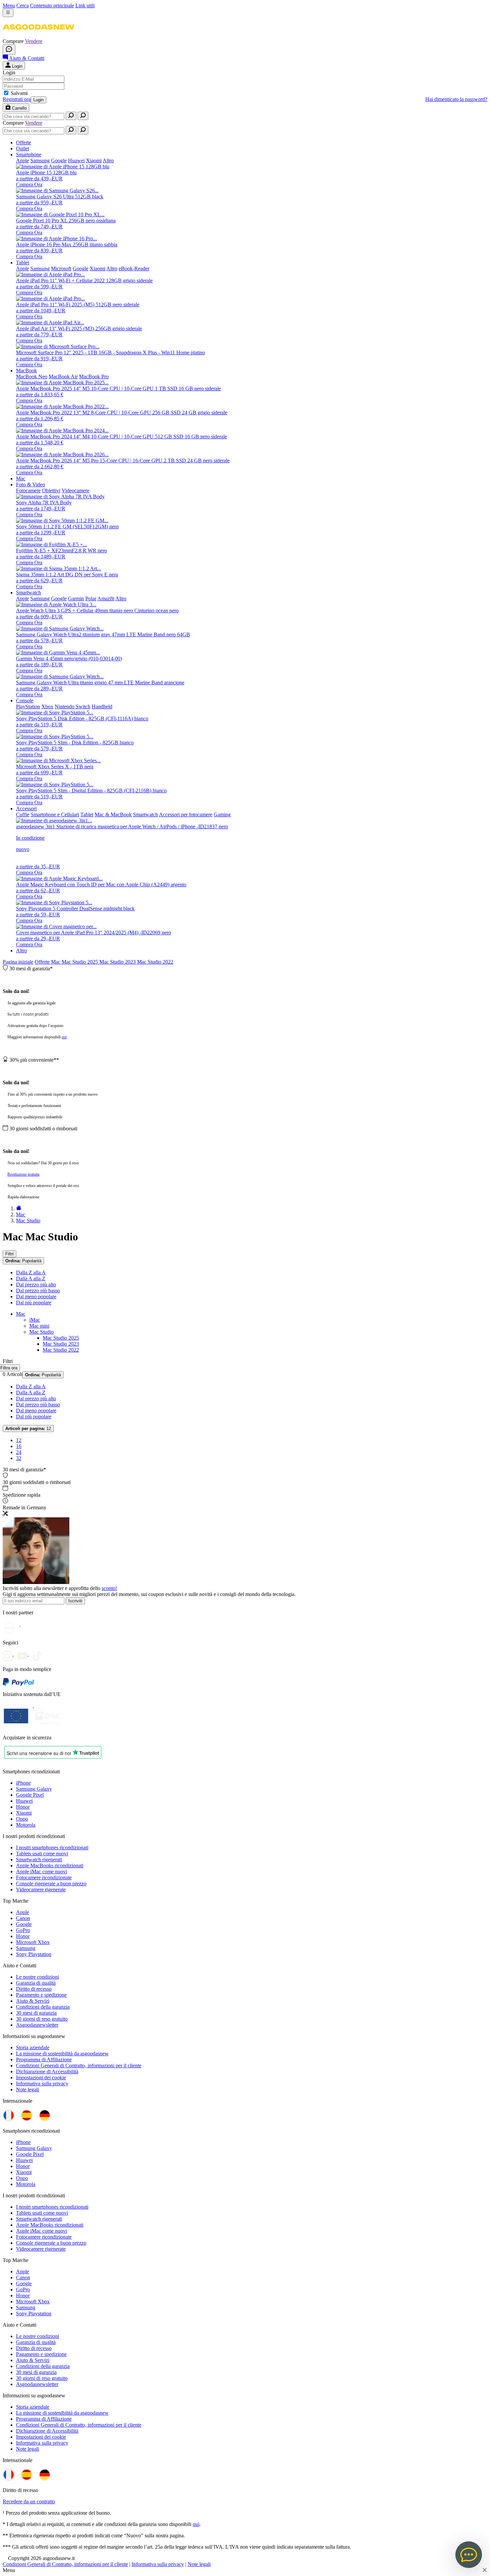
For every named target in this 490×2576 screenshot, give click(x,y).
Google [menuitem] (59, 160)
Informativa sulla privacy (42, 2083)
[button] (38, 35)
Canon (23, 1918)
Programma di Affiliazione (44, 2059)
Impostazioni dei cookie (41, 2077)
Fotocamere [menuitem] (28, 490)
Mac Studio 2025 (80, 962)
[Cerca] (71, 116)
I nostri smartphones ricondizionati (52, 1847)
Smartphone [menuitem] (29, 154)
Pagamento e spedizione (41, 1995)
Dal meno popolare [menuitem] (36, 1296)
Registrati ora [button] (17, 99)
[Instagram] (10, 1654)
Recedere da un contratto (29, 2501)
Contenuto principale (52, 5)
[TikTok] (39, 1654)
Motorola (26, 1825)
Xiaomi (24, 1813)
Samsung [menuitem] (40, 160)
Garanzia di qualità (36, 1983)
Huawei (24, 1801)
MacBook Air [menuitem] (63, 376)
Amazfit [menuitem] (106, 598)
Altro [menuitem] (108, 160)
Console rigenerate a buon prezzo (51, 1883)
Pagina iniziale (18, 962)
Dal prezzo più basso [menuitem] (38, 1290)
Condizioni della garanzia (43, 2007)
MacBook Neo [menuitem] (32, 376)
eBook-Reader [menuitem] (134, 268)
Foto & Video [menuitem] (30, 484)
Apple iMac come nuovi (41, 1871)
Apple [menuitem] (22, 160)
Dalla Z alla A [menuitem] (31, 1272)
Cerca (22, 5)
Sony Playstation (34, 1954)
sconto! (109, 1588)
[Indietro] (19, 1208)
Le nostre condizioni (37, 1977)
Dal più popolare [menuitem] (34, 1302)
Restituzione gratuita (23, 1174)
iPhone (23, 1783)
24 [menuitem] (19, 1452)
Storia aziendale (33, 2047)
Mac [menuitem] (21, 478)
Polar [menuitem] (91, 598)
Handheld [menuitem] (102, 706)
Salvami (19, 93)
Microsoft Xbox (33, 1942)
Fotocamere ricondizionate (44, 1877)
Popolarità (23, 1261)
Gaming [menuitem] (222, 814)
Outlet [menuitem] (22, 148)
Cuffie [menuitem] (23, 814)
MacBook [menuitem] (26, 370)
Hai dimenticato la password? (456, 99)
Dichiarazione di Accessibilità (47, 2071)
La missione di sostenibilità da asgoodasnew (62, 2053)
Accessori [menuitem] (26, 808)
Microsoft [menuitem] (61, 268)
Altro (21, 950)
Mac (56, 962)
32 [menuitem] (19, 1458)
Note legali (27, 2089)
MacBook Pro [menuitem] (94, 376)
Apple (22, 1912)
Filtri (9, 1254)
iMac (35, 1320)
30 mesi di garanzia (36, 2013)
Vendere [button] (34, 41)
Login (38, 100)
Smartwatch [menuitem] (28, 592)
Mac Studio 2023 (118, 962)
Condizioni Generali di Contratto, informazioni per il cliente (79, 2065)
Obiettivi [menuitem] (51, 490)
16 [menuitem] (19, 1446)
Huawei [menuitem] (76, 160)
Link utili (85, 5)
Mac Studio (41, 1332)
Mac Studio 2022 (155, 962)
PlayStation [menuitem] (28, 706)
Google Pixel (30, 1795)
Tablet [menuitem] (22, 262)
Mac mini (39, 1326)
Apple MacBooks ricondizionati (50, 1865)
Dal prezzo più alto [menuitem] (36, 1284)
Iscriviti (75, 1601)
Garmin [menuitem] (76, 598)
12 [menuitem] (19, 1440)
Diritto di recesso (34, 1989)
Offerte (43, 962)
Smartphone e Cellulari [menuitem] (55, 814)
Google (24, 1924)
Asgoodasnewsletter (37, 2025)
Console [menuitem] (25, 700)
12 (28, 1428)
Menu (9, 5)
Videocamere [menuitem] (75, 490)
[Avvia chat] (9, 49)
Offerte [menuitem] (23, 142)
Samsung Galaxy (34, 1789)
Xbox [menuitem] (47, 706)
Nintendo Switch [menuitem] (72, 706)
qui (64, 1037)
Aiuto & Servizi (33, 2001)
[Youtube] (25, 1654)
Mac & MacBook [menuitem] (113, 814)
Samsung (26, 1948)
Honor (23, 1807)
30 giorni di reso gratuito (42, 2019)
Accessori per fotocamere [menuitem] (186, 814)
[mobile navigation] (8, 13)
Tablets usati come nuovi (42, 1853)
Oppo (22, 1819)
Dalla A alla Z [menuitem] (31, 1278)
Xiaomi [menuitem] (94, 160)
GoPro (23, 1930)
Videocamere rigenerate (41, 1889)
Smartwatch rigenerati (39, 1859)
